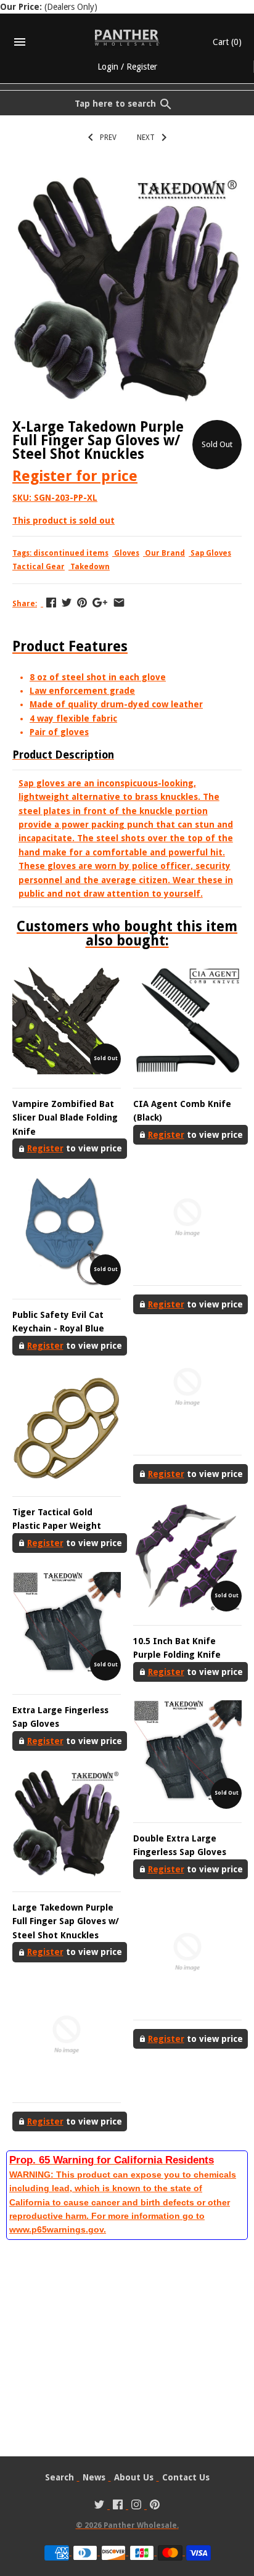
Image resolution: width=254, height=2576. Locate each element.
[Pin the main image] (82, 603)
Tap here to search (115, 104)
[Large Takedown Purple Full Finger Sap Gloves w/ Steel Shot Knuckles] (67, 1824)
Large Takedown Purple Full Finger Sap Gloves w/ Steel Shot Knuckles (66, 1921)
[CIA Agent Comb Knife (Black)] (187, 1020)
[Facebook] (118, 2506)
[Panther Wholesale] (127, 38)
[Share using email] (119, 603)
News (94, 2477)
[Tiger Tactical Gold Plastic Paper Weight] (67, 1428)
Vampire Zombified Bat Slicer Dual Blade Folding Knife (65, 1118)
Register (142, 67)
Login (108, 67)
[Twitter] (99, 2506)
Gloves (127, 553)
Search (59, 2477)
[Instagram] (136, 2506)
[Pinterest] (155, 2506)
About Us (134, 2477)
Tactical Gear (39, 567)
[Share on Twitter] (67, 603)
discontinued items (71, 553)
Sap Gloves (211, 553)
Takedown (90, 567)
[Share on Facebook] (51, 603)
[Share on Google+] (100, 603)
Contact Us (186, 2477)
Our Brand (165, 553)
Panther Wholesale (140, 2525)
